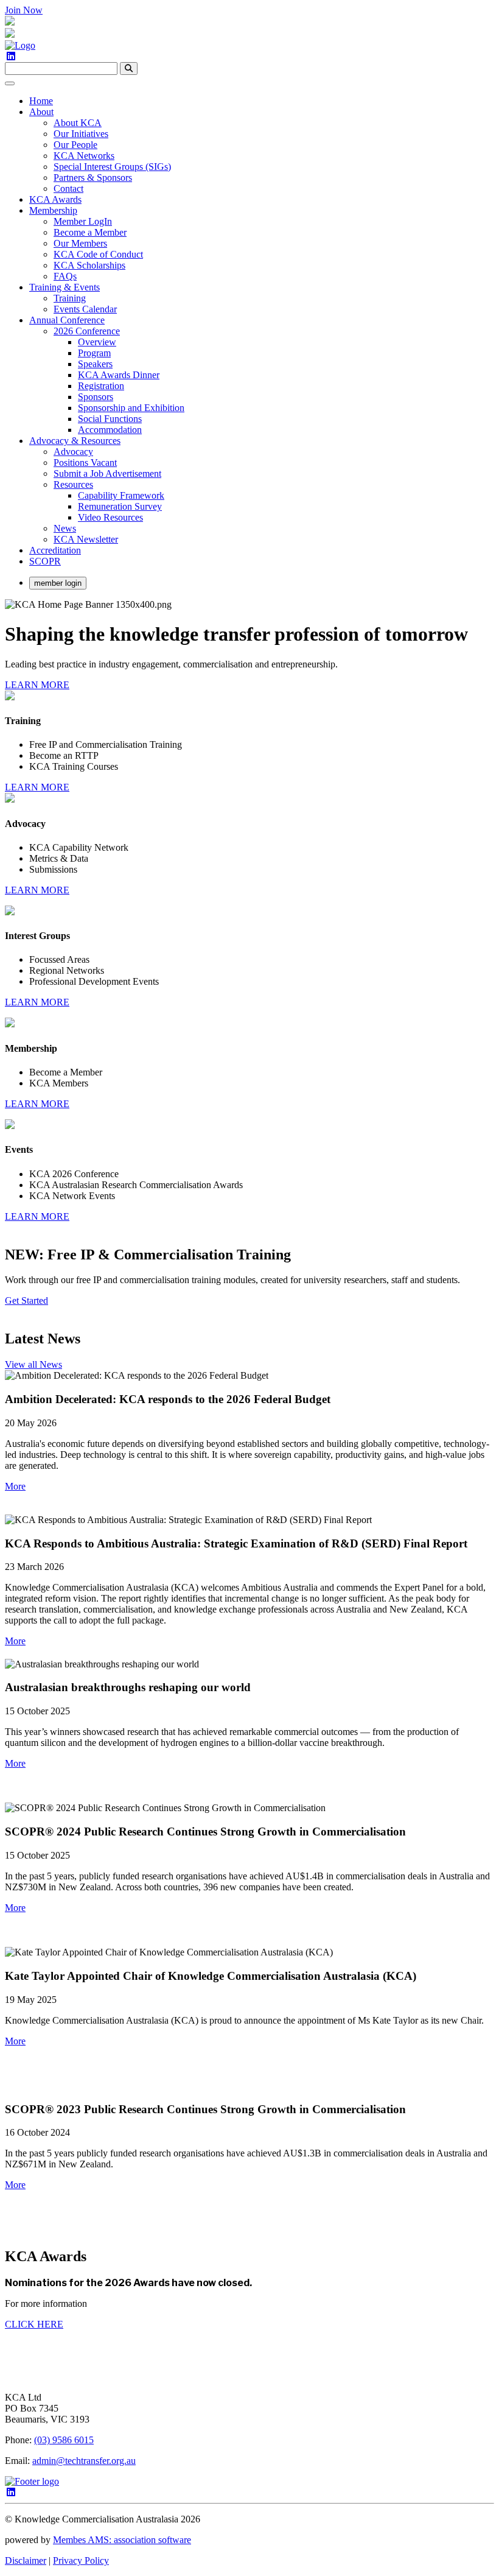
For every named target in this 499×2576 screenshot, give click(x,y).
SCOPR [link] (45, 561)
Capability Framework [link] (121, 495)
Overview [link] (97, 342)
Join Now (24, 10)
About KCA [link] (78, 123)
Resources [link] (73, 484)
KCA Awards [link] (55, 199)
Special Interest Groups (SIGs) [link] (112, 167)
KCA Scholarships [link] (89, 265)
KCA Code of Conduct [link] (98, 254)
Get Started (26, 1300)
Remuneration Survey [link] (120, 506)
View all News (33, 1364)
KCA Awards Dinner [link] (119, 375)
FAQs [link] (65, 276)
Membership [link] (53, 210)
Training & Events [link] (65, 287)
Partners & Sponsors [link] (93, 178)
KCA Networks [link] (84, 156)
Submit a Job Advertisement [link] (107, 473)
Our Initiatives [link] (81, 134)
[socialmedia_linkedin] (11, 56)
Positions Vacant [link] (85, 463)
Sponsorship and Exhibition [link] (131, 408)
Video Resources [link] (110, 517)
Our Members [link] (80, 243)
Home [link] (41, 101)
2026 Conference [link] (87, 331)
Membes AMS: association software (122, 2540)
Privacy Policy (81, 2560)
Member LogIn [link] (83, 221)
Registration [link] (101, 386)
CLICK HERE (34, 2324)
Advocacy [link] (73, 452)
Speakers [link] (95, 364)
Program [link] (94, 353)
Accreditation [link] (55, 550)
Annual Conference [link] (67, 320)
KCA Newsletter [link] (86, 539)
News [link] (65, 528)
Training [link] (70, 298)
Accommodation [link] (110, 430)
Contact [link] (68, 188)
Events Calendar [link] (85, 309)
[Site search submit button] (129, 69)
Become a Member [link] (90, 232)
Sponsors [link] (96, 397)
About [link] (41, 112)
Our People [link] (75, 145)
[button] (15, 1486)
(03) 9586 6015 (64, 2440)
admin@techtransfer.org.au (84, 2461)
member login (58, 583)
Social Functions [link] (110, 419)
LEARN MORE (37, 685)
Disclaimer (26, 2560)
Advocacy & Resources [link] (75, 441)
